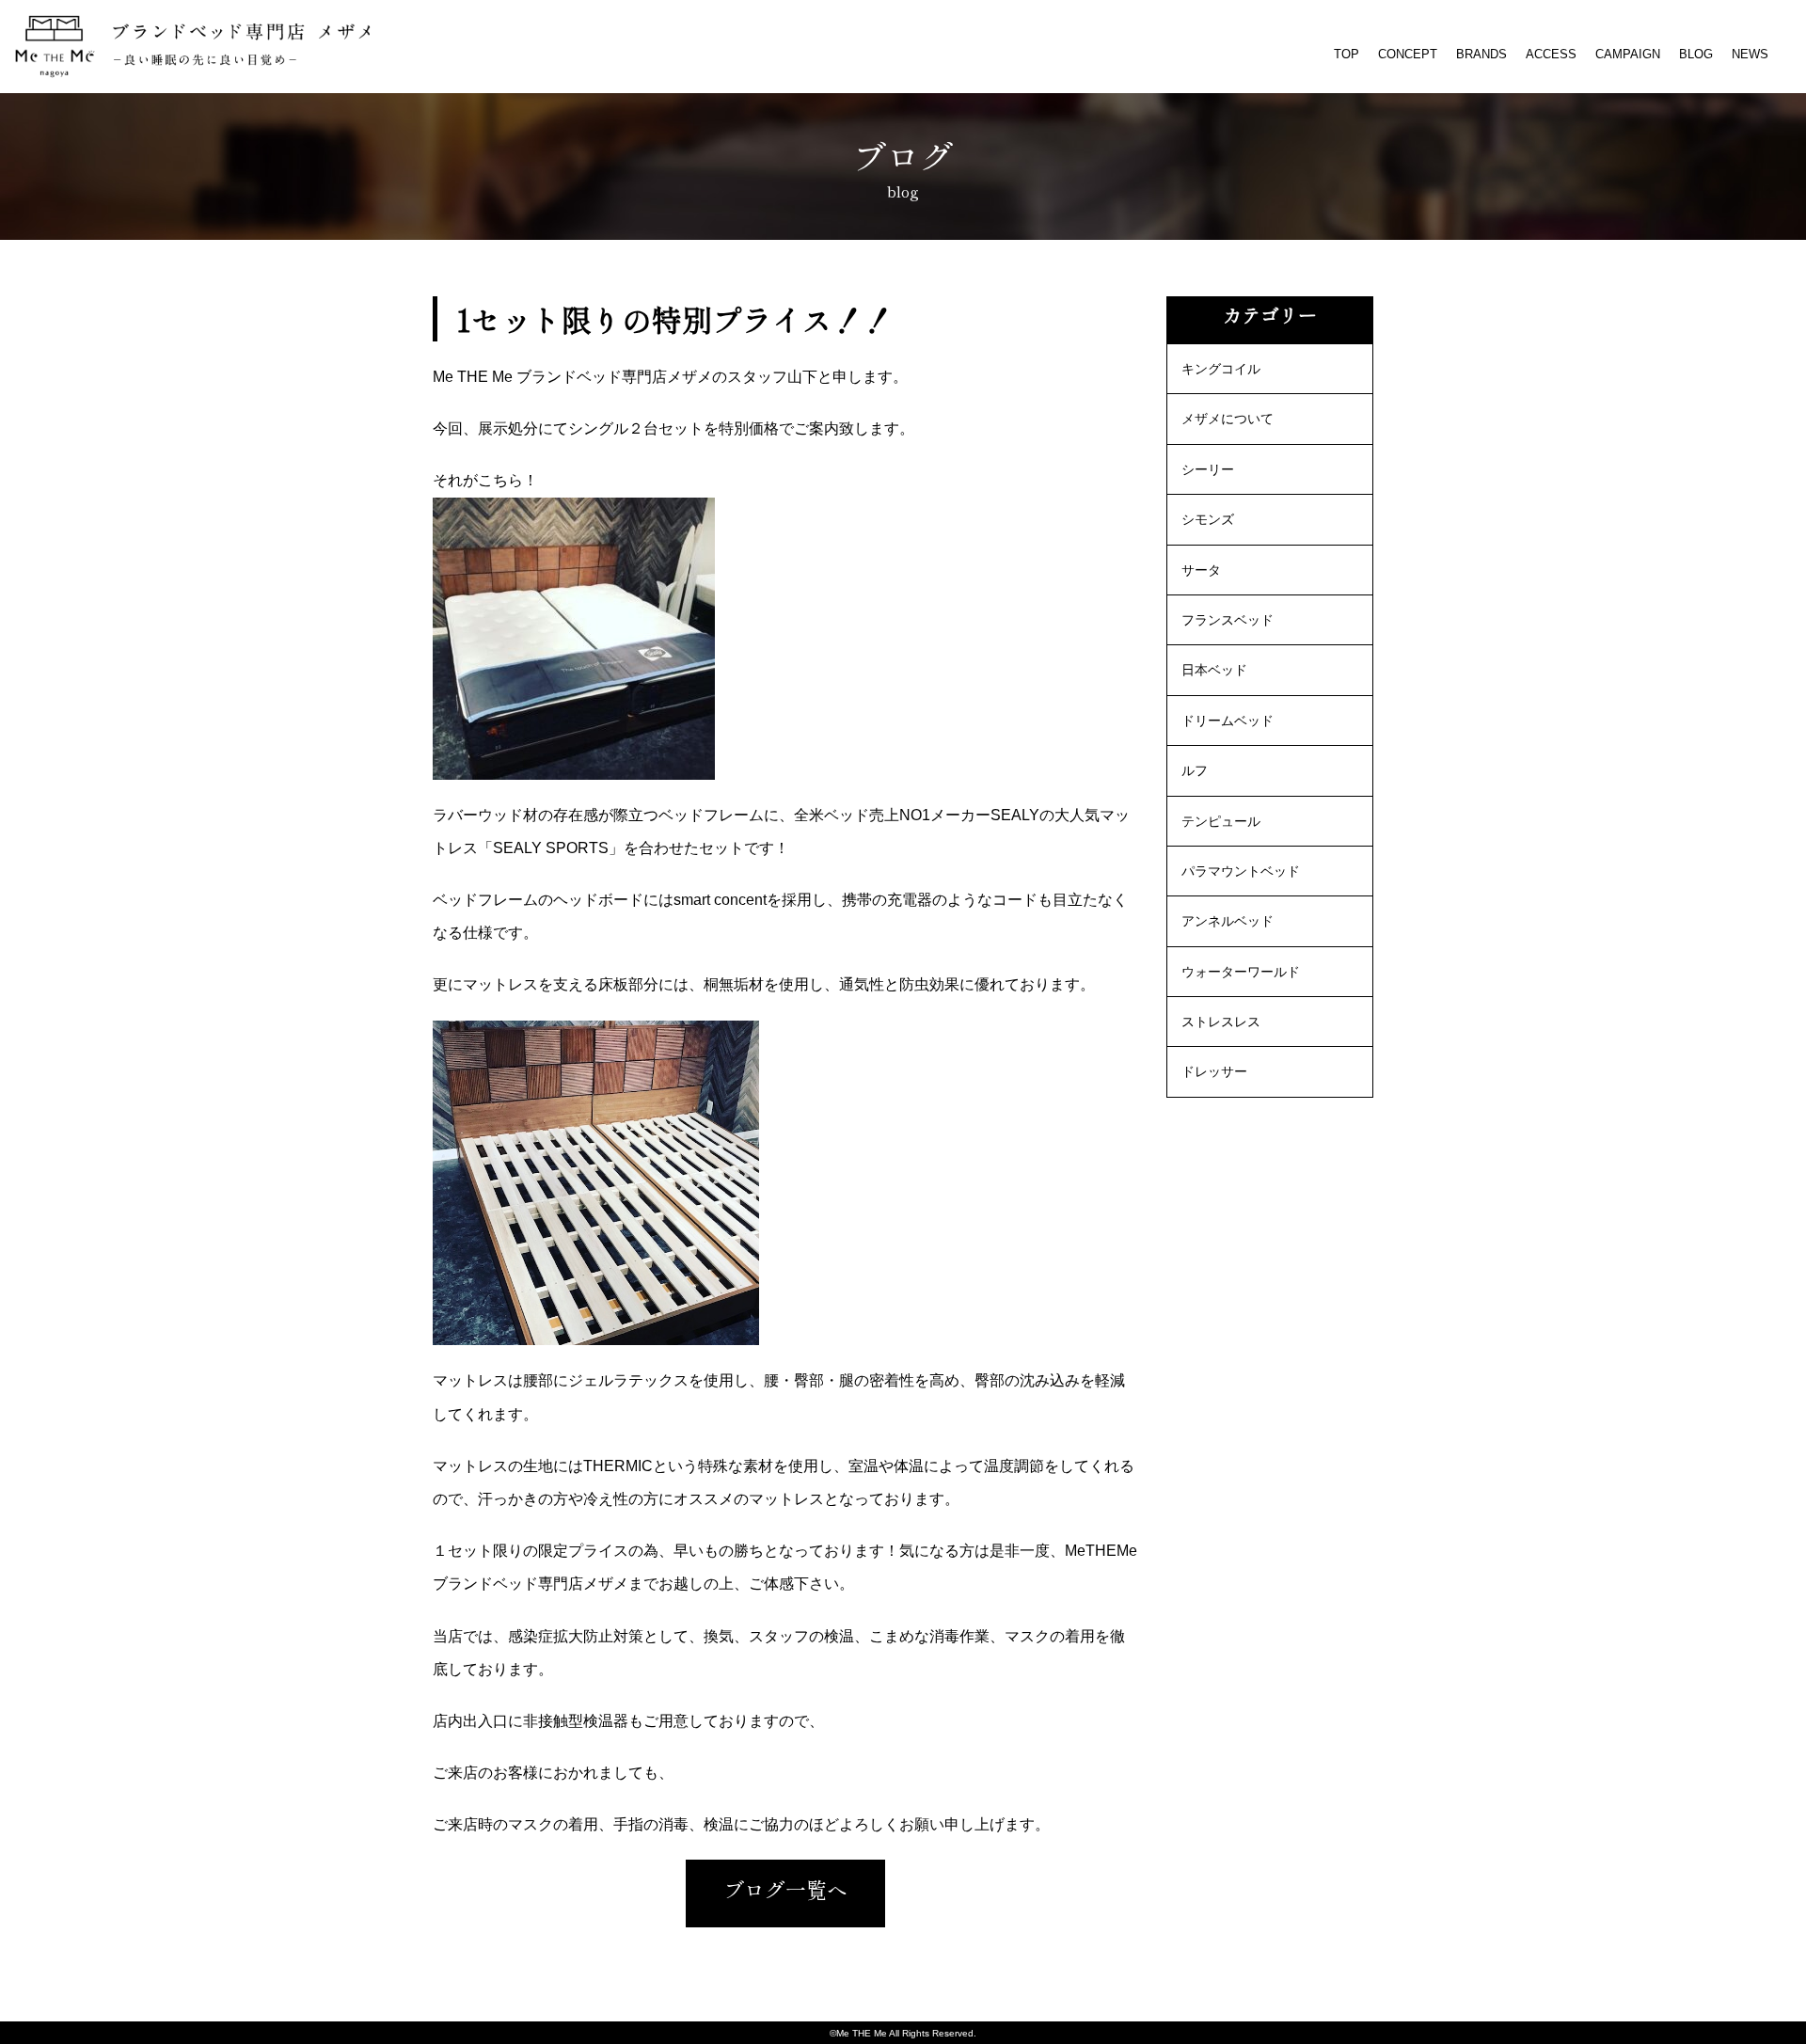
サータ (1201, 570)
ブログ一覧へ (785, 1889)
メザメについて (1228, 419)
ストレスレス (1221, 1022)
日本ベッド (1214, 670)
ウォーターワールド (1241, 972)
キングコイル (1221, 369)
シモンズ (1208, 519)
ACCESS (1551, 54)
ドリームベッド (1228, 721)
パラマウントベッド (1241, 871)
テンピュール (1221, 821)
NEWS (1750, 54)
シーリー (1208, 469)
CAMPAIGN (1628, 54)
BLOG (1696, 54)
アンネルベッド (1228, 921)
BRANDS (1481, 54)
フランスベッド (1228, 620)
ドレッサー (1214, 1071)
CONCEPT (1408, 54)
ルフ (1195, 770)
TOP (1347, 54)
